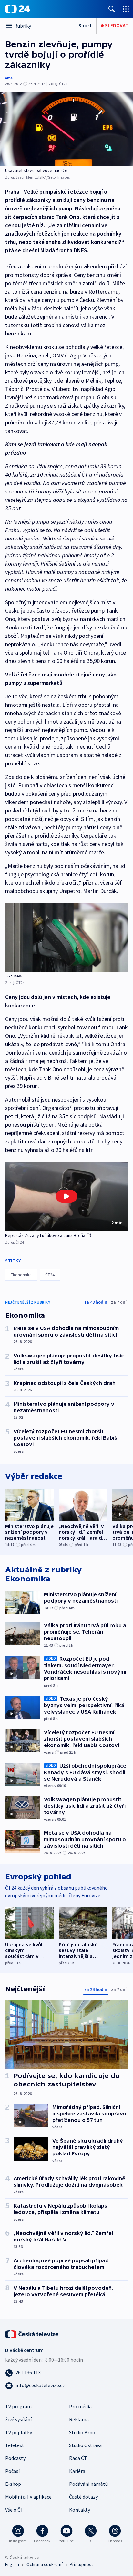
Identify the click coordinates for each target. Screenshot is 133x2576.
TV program (18, 2406)
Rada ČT (78, 2458)
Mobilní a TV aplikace (28, 2497)
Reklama (79, 2419)
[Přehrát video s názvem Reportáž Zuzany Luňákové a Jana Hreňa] (66, 1196)
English (12, 2564)
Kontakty (80, 2510)
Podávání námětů (88, 2484)
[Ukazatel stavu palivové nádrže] (66, 129)
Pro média (80, 2406)
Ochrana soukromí (45, 2564)
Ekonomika (21, 1275)
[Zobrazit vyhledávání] (112, 9)
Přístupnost (81, 2564)
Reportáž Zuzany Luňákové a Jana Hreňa (45, 1235)
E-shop (13, 2484)
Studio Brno (82, 2432)
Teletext (15, 2445)
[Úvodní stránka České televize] (32, 2334)
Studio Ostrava (85, 2445)
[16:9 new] (66, 937)
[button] (66, 1196)
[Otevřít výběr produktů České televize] (126, 9)
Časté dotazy (83, 2497)
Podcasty (15, 2458)
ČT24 (50, 1275)
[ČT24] (18, 9)
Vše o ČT (14, 2510)
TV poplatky (19, 2432)
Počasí (12, 2471)
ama (9, 78)
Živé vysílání (18, 2419)
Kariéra (77, 2471)
